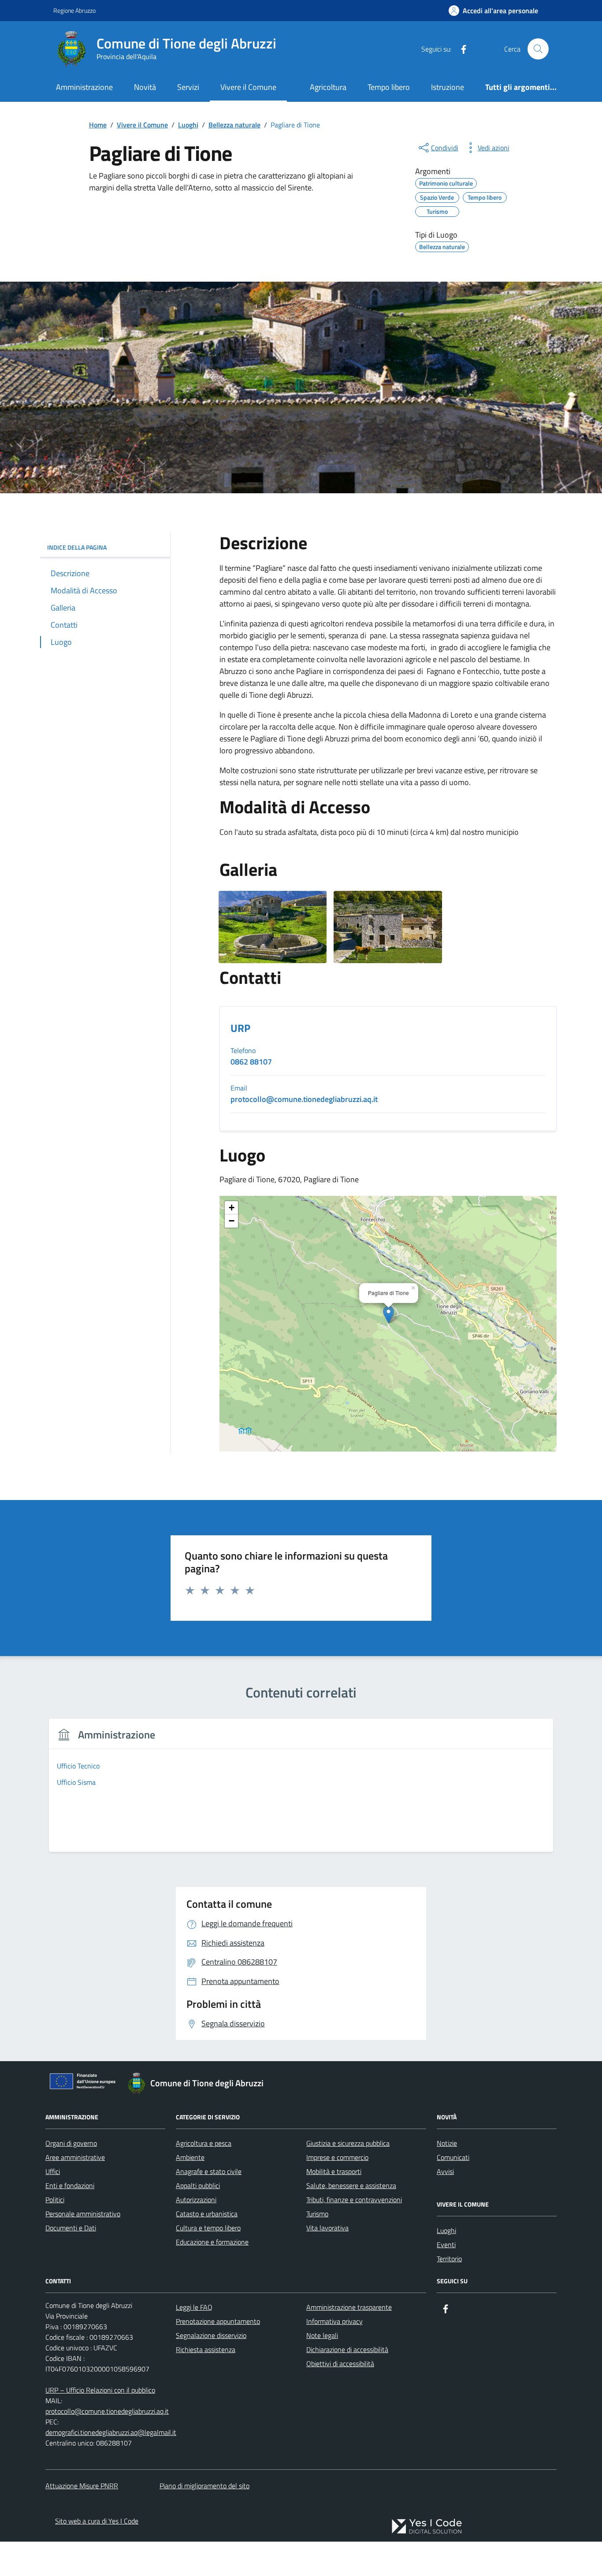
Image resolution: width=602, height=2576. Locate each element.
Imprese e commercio (337, 2157)
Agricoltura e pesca (204, 2143)
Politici (55, 2200)
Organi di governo (71, 2143)
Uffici (53, 2171)
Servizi (188, 87)
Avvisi (445, 2171)
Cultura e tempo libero (208, 2228)
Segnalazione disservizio (211, 2335)
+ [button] (232, 1208)
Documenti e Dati (71, 2228)
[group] (301, 1791)
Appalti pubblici (198, 2185)
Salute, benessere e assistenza (351, 2185)
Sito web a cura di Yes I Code (97, 2521)
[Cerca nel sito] (538, 49)
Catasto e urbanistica (207, 2214)
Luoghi (446, 2230)
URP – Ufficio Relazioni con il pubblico (100, 2390)
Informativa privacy (334, 2321)
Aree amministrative (75, 2157)
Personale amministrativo (83, 2214)
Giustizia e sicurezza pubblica (348, 2143)
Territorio (449, 2259)
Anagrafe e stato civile (209, 2171)
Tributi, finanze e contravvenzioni (354, 2200)
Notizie (447, 2143)
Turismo (317, 2214)
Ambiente (190, 2157)
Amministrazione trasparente (349, 2307)
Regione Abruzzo (74, 10)
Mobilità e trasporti (334, 2171)
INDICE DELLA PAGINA (77, 547)
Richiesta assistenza (206, 2349)
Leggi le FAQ (194, 2307)
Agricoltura (328, 87)
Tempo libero (389, 87)
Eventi (446, 2245)
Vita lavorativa (327, 2228)
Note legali (322, 2335)
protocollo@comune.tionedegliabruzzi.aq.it (107, 2411)
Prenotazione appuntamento (218, 2321)
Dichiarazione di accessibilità (347, 2349)
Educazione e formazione (212, 2242)
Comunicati (453, 2157)
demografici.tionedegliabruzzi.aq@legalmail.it (111, 2432)
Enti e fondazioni (70, 2185)
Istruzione (448, 87)
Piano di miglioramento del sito (204, 2486)
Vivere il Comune (248, 87)
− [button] (232, 1221)
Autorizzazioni (196, 2200)
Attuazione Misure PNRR (82, 2486)
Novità (145, 87)
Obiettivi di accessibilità (340, 2364)
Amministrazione (84, 87)
